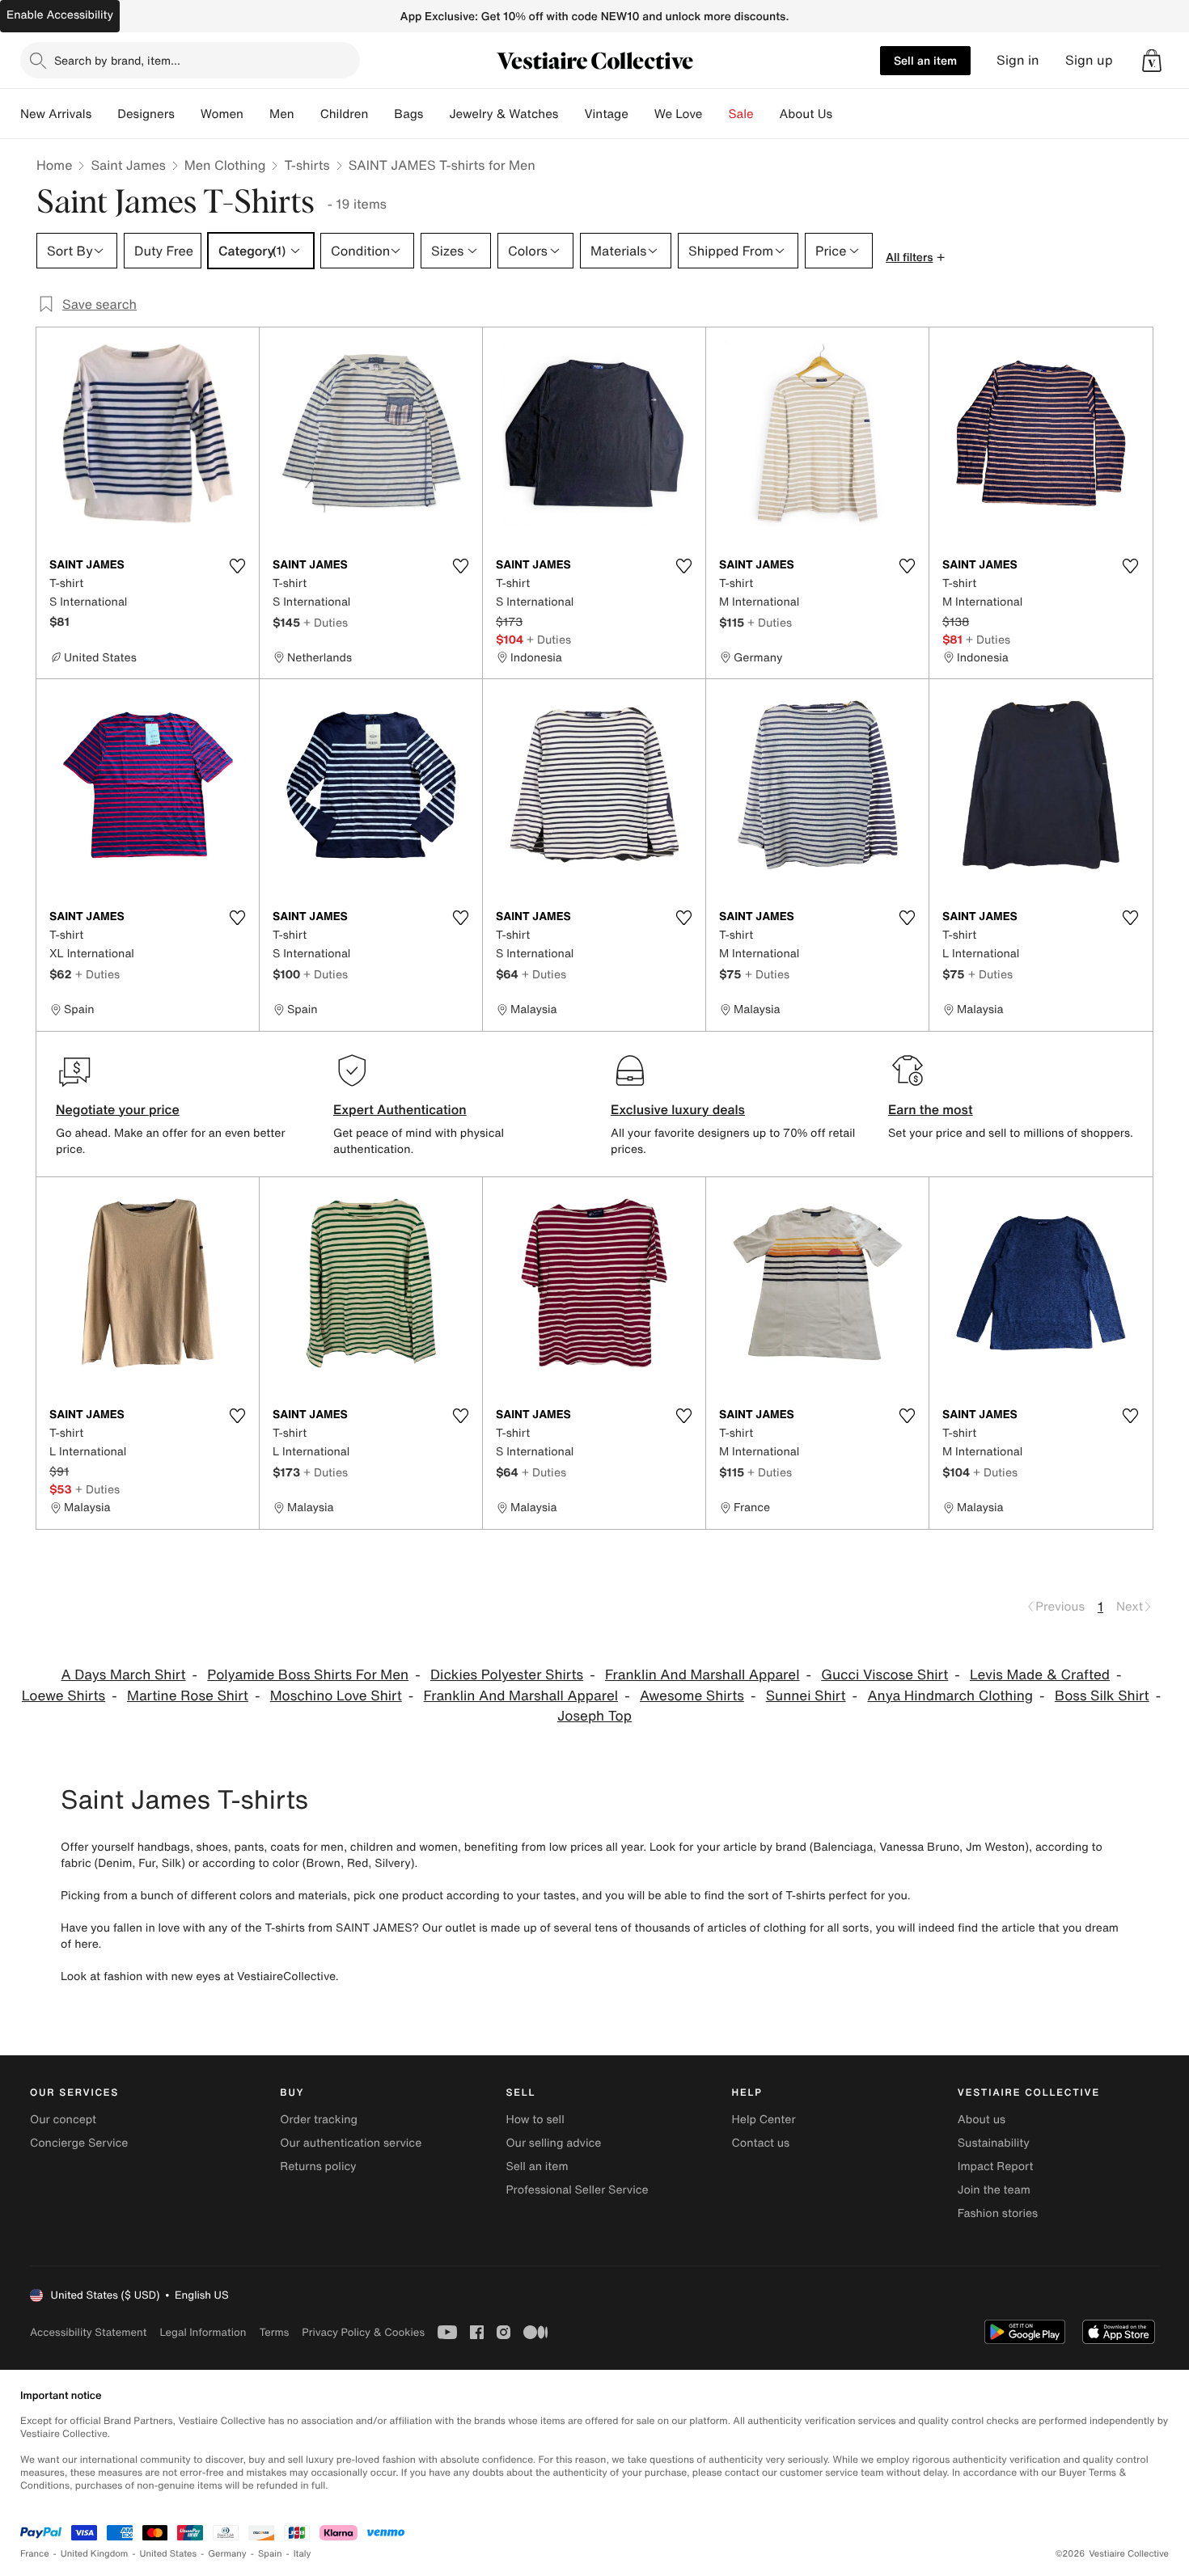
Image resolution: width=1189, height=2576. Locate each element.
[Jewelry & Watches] (571, 114)
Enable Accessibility (60, 15)
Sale (741, 114)
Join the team (994, 2190)
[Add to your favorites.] (237, 566)
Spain (270, 2554)
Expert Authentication (400, 1109)
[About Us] (845, 114)
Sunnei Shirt (806, 1696)
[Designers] (188, 114)
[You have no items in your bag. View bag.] (1152, 61)
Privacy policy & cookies (363, 2332)
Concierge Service (79, 2143)
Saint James (128, 165)
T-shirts (307, 165)
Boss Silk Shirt (1102, 1696)
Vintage (606, 114)
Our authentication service (351, 2143)
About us (982, 2120)
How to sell (535, 2120)
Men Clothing (225, 165)
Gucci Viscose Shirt (884, 1675)
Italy (303, 2554)
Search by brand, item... (117, 60)
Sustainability (994, 2143)
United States (169, 2554)
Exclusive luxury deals (678, 1109)
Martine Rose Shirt (188, 1696)
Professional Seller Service (577, 2190)
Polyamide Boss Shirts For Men (308, 1675)
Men (282, 114)
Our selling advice (553, 2143)
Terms (274, 2332)
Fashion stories (998, 2213)
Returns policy (318, 2166)
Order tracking (319, 2120)
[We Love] (716, 114)
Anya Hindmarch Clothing (950, 1696)
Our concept (63, 2120)
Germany (227, 2554)
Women (222, 114)
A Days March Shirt (123, 1675)
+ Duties (326, 622)
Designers (146, 114)
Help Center (764, 2120)
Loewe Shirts (63, 1696)
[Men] (307, 114)
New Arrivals (56, 114)
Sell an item (925, 60)
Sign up (1089, 60)
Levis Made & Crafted (1040, 1675)
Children (345, 114)
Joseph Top (594, 1716)
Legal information (203, 2332)
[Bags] (436, 114)
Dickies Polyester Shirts (507, 1675)
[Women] (256, 114)
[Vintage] (641, 114)
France (35, 2554)
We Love (679, 114)
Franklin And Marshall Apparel (702, 1675)
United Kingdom (95, 2554)
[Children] (381, 114)
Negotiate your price (118, 1109)
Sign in (1018, 60)
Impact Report (996, 2166)
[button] (1152, 61)
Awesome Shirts (692, 1696)
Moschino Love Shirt (336, 1696)
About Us (806, 114)
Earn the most (931, 1109)
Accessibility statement (88, 2332)
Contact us (761, 2143)
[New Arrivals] (104, 114)
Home (54, 165)
